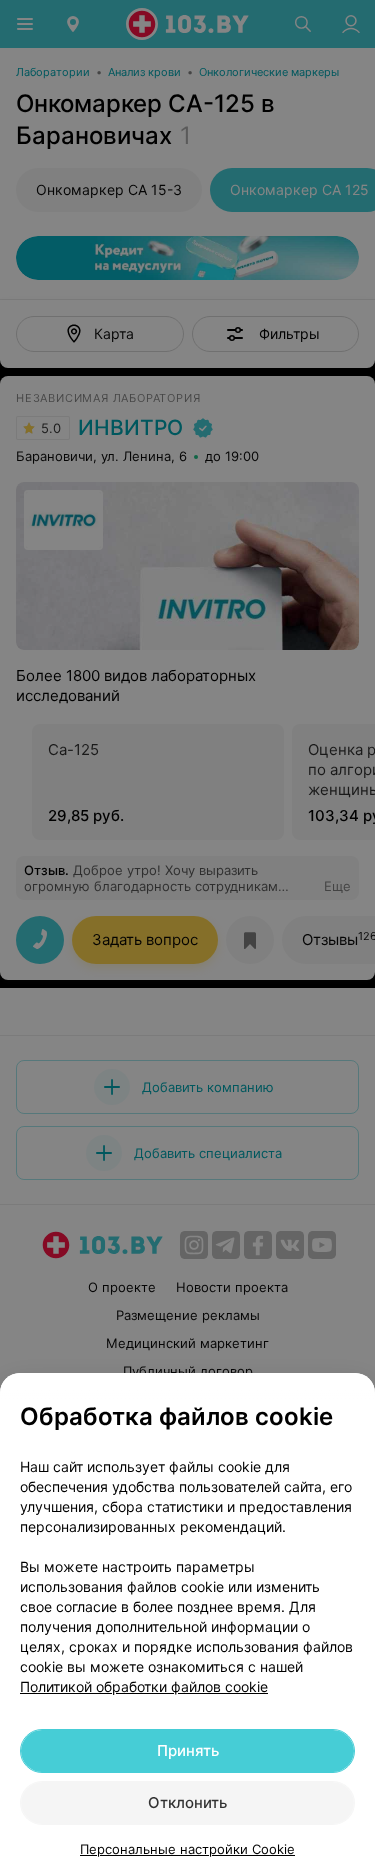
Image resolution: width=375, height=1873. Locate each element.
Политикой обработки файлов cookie (144, 1686)
